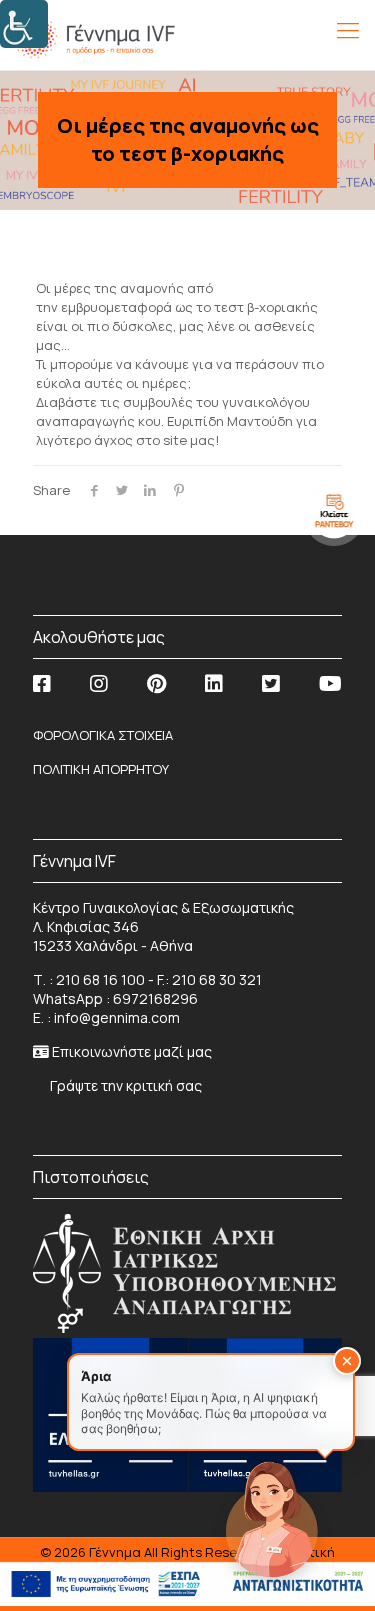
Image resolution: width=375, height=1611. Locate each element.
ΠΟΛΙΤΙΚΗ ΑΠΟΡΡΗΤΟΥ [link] (101, 769)
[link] (24, 24)
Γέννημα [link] (116, 1552)
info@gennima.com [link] (117, 1017)
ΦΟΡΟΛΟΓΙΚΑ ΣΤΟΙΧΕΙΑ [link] (103, 735)
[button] (347, 1361)
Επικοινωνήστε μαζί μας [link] (132, 1051)
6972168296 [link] (155, 998)
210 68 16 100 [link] (100, 979)
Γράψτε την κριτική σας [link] (124, 1085)
